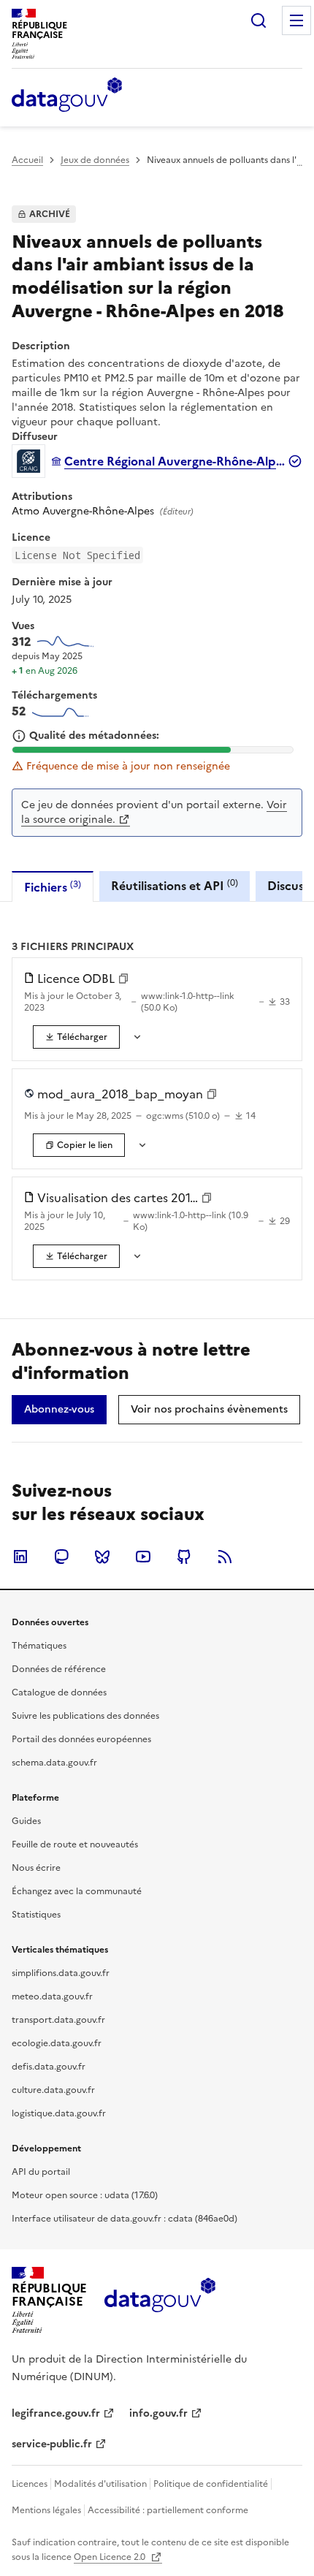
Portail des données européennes (81, 1739)
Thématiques (39, 1646)
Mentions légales (46, 2510)
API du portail (41, 2172)
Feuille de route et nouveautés (75, 1844)
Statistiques (36, 1915)
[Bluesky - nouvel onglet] (102, 1557)
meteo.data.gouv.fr (52, 1996)
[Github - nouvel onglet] (184, 1557)
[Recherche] (259, 20)
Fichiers (53, 887)
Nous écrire (36, 1868)
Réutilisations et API (175, 885)
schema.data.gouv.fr (54, 1763)
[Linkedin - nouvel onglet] (20, 1557)
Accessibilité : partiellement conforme (168, 2510)
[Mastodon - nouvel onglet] (61, 1557)
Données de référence (59, 1669)
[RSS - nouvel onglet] (225, 1557)
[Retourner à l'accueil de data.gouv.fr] (67, 96)
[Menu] (296, 20)
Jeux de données (95, 160)
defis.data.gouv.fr (49, 2067)
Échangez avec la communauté (77, 1891)
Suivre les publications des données (85, 1716)
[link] (76, 1037)
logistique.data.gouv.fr (59, 2113)
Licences (30, 2484)
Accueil (27, 160)
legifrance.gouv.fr (56, 2413)
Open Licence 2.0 (111, 2557)
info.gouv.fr (158, 2413)
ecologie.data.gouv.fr (57, 2043)
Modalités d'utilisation (100, 2484)
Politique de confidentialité (211, 2484)
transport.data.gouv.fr (58, 2020)
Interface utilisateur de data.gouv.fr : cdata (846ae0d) (125, 2219)
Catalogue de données (59, 1692)
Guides (26, 1821)
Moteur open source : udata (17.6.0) (85, 2195)
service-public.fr (52, 2444)
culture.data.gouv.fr (53, 2090)
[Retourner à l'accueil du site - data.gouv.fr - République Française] (160, 2300)
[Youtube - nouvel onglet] (143, 1557)
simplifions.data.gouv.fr (61, 1973)
